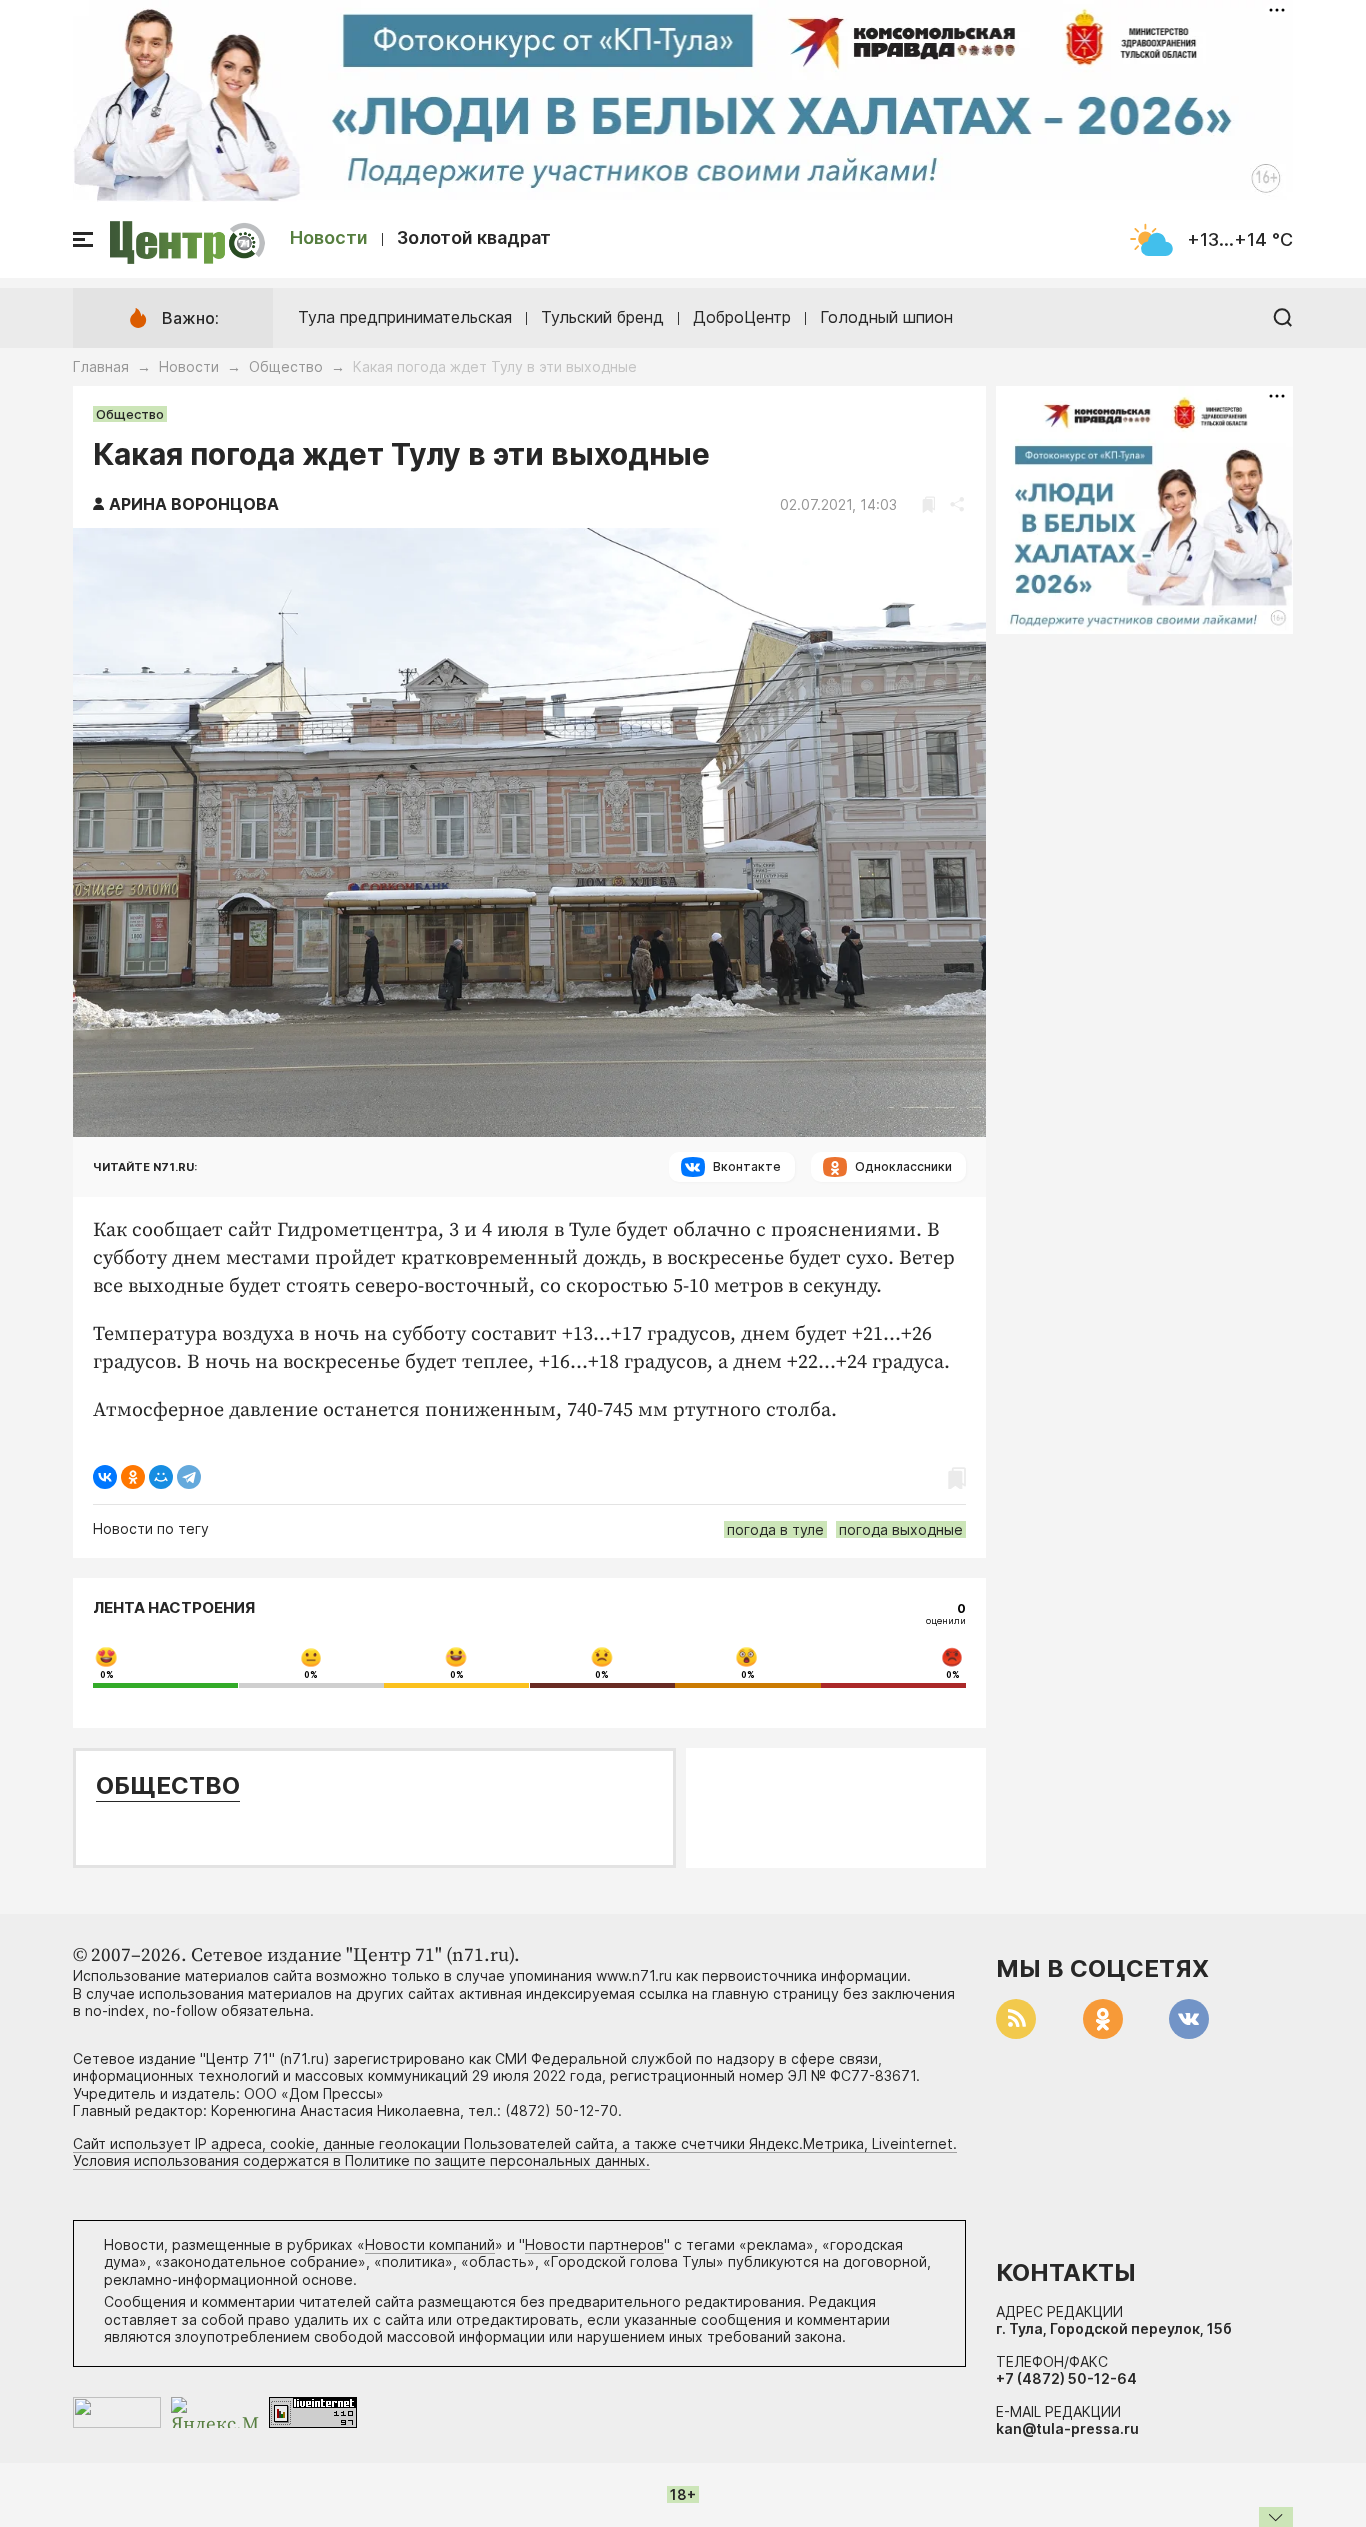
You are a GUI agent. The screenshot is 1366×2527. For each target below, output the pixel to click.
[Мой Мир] (161, 1477)
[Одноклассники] (133, 1477)
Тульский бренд (602, 317)
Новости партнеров (594, 2244)
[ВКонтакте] (105, 1477)
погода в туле (775, 1529)
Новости (329, 237)
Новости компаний (430, 2244)
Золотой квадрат (474, 237)
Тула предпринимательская (405, 317)
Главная (101, 366)
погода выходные (901, 1529)
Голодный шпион (886, 317)
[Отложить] (928, 504)
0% (107, 1675)
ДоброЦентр (742, 317)
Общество (286, 366)
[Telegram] (189, 1477)
